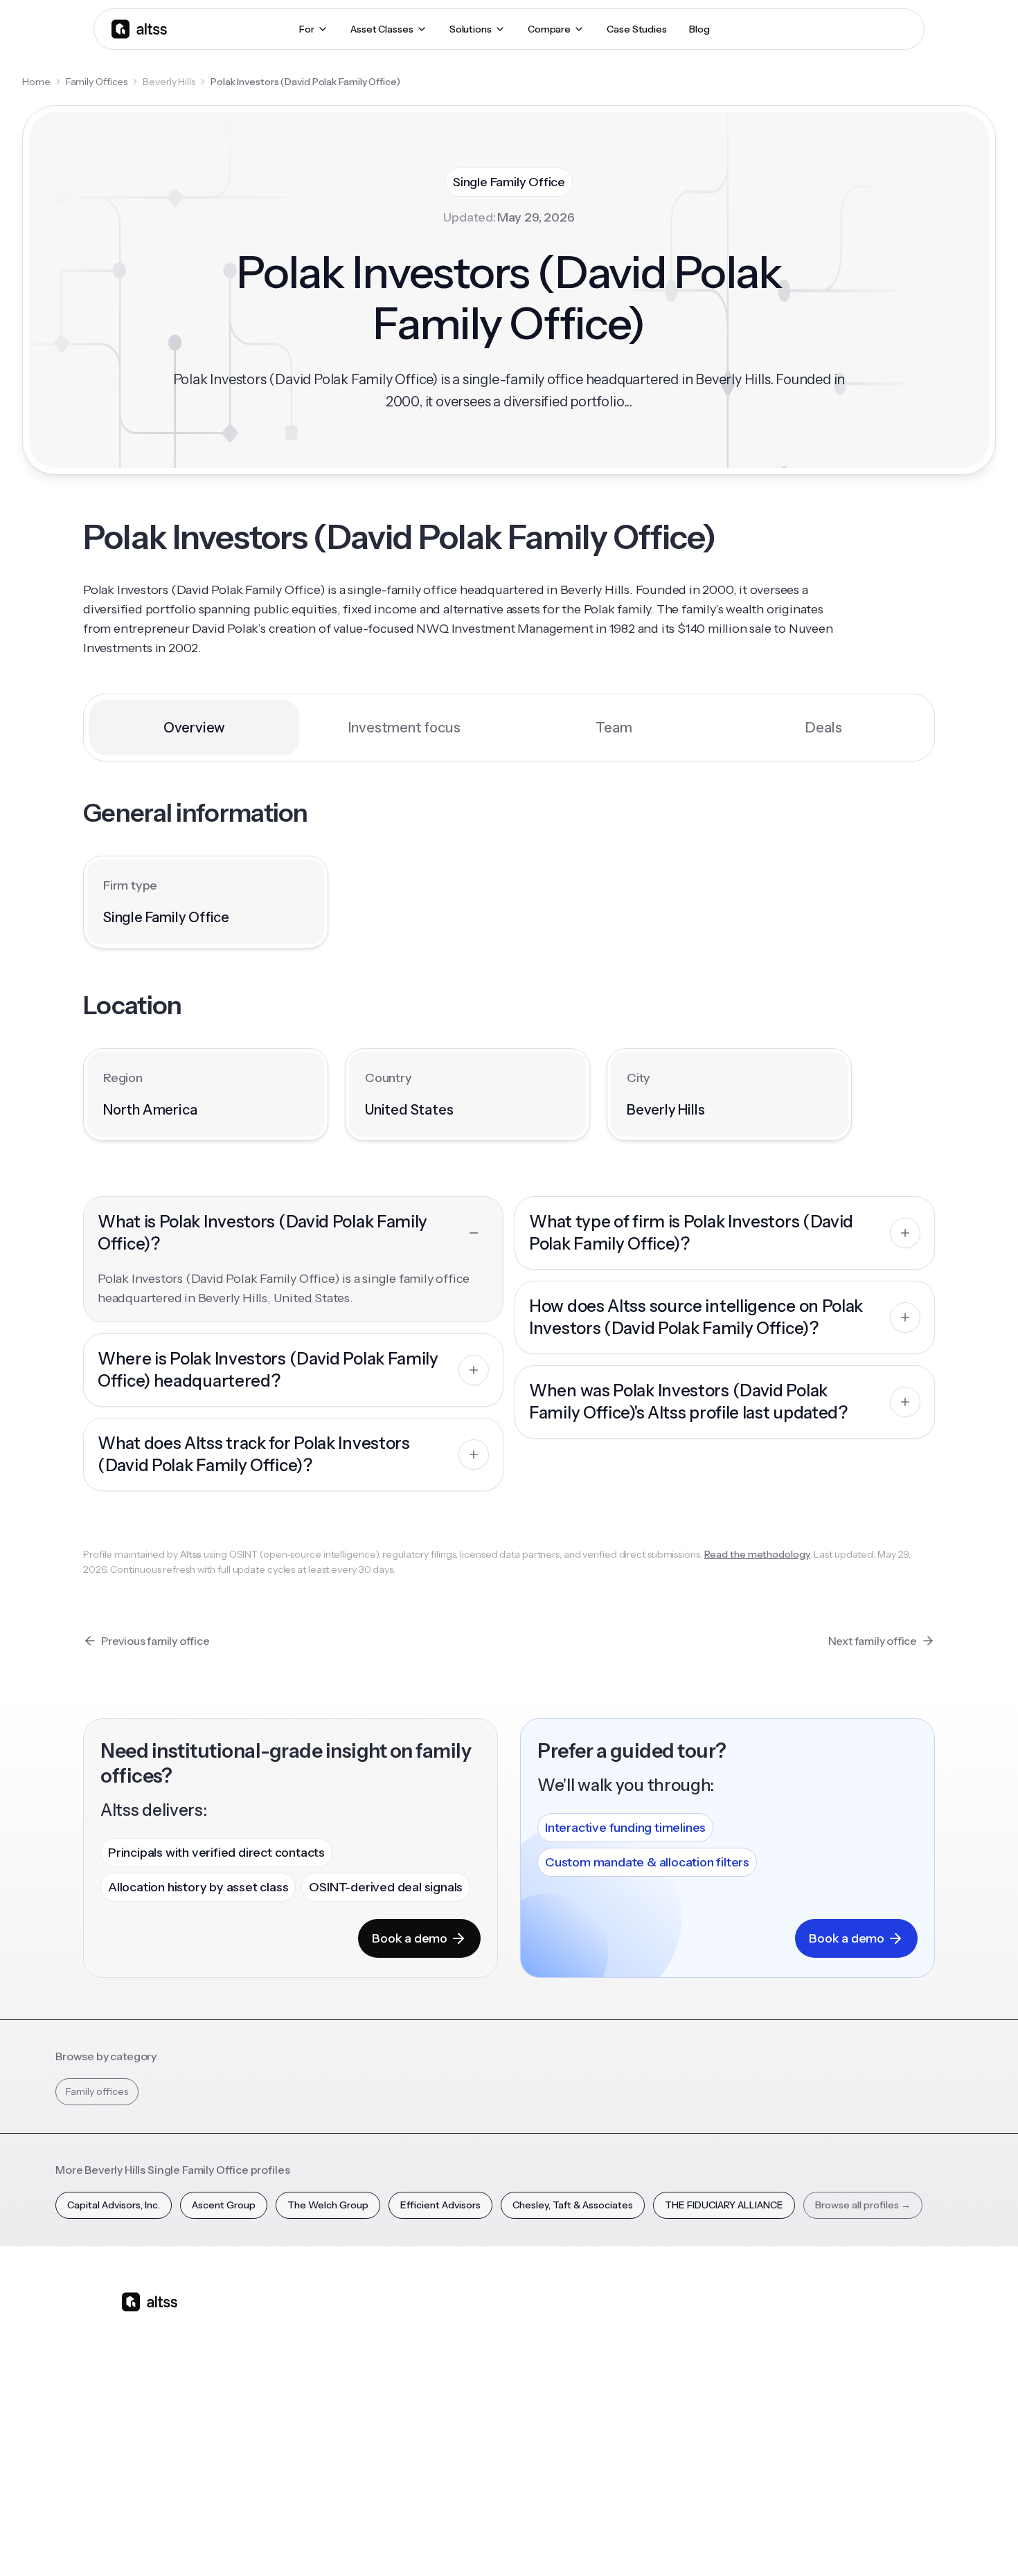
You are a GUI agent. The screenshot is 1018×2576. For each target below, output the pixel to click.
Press (813, 2395)
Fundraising (357, 2395)
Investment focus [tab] (404, 728)
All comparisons (485, 2322)
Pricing (347, 2419)
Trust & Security (606, 2541)
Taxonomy (708, 2443)
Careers (819, 2419)
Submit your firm (839, 2443)
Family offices (97, 2091)
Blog (577, 2322)
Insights (583, 2346)
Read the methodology (757, 1554)
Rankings (704, 2322)
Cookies (761, 2541)
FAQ (576, 2443)
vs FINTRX (472, 2395)
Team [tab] (614, 728)
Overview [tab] (194, 728)
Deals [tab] (823, 728)
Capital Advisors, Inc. (114, 2205)
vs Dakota (471, 2419)
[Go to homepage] (139, 29)
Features (352, 2346)
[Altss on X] (136, 2411)
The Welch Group (328, 2205)
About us (821, 2322)
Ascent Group (224, 2205)
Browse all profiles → (863, 2205)
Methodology (832, 2370)
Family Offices (97, 82)
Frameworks (712, 2467)
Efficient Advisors (440, 2205)
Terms (716, 2541)
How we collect (836, 2346)
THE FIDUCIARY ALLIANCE (724, 2205)
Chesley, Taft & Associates (573, 2205)
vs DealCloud (479, 2467)
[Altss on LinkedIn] (172, 2411)
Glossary (703, 2419)
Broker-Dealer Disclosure (846, 2541)
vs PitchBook (478, 2370)
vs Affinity (471, 2443)
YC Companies (717, 2395)
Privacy (671, 2541)
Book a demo (410, 1938)
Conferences (596, 2370)
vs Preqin (470, 2346)
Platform (351, 2322)
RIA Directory (714, 2370)
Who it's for (357, 2370)
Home (36, 82)
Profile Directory (722, 2346)
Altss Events (598, 2395)
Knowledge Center (610, 2419)
